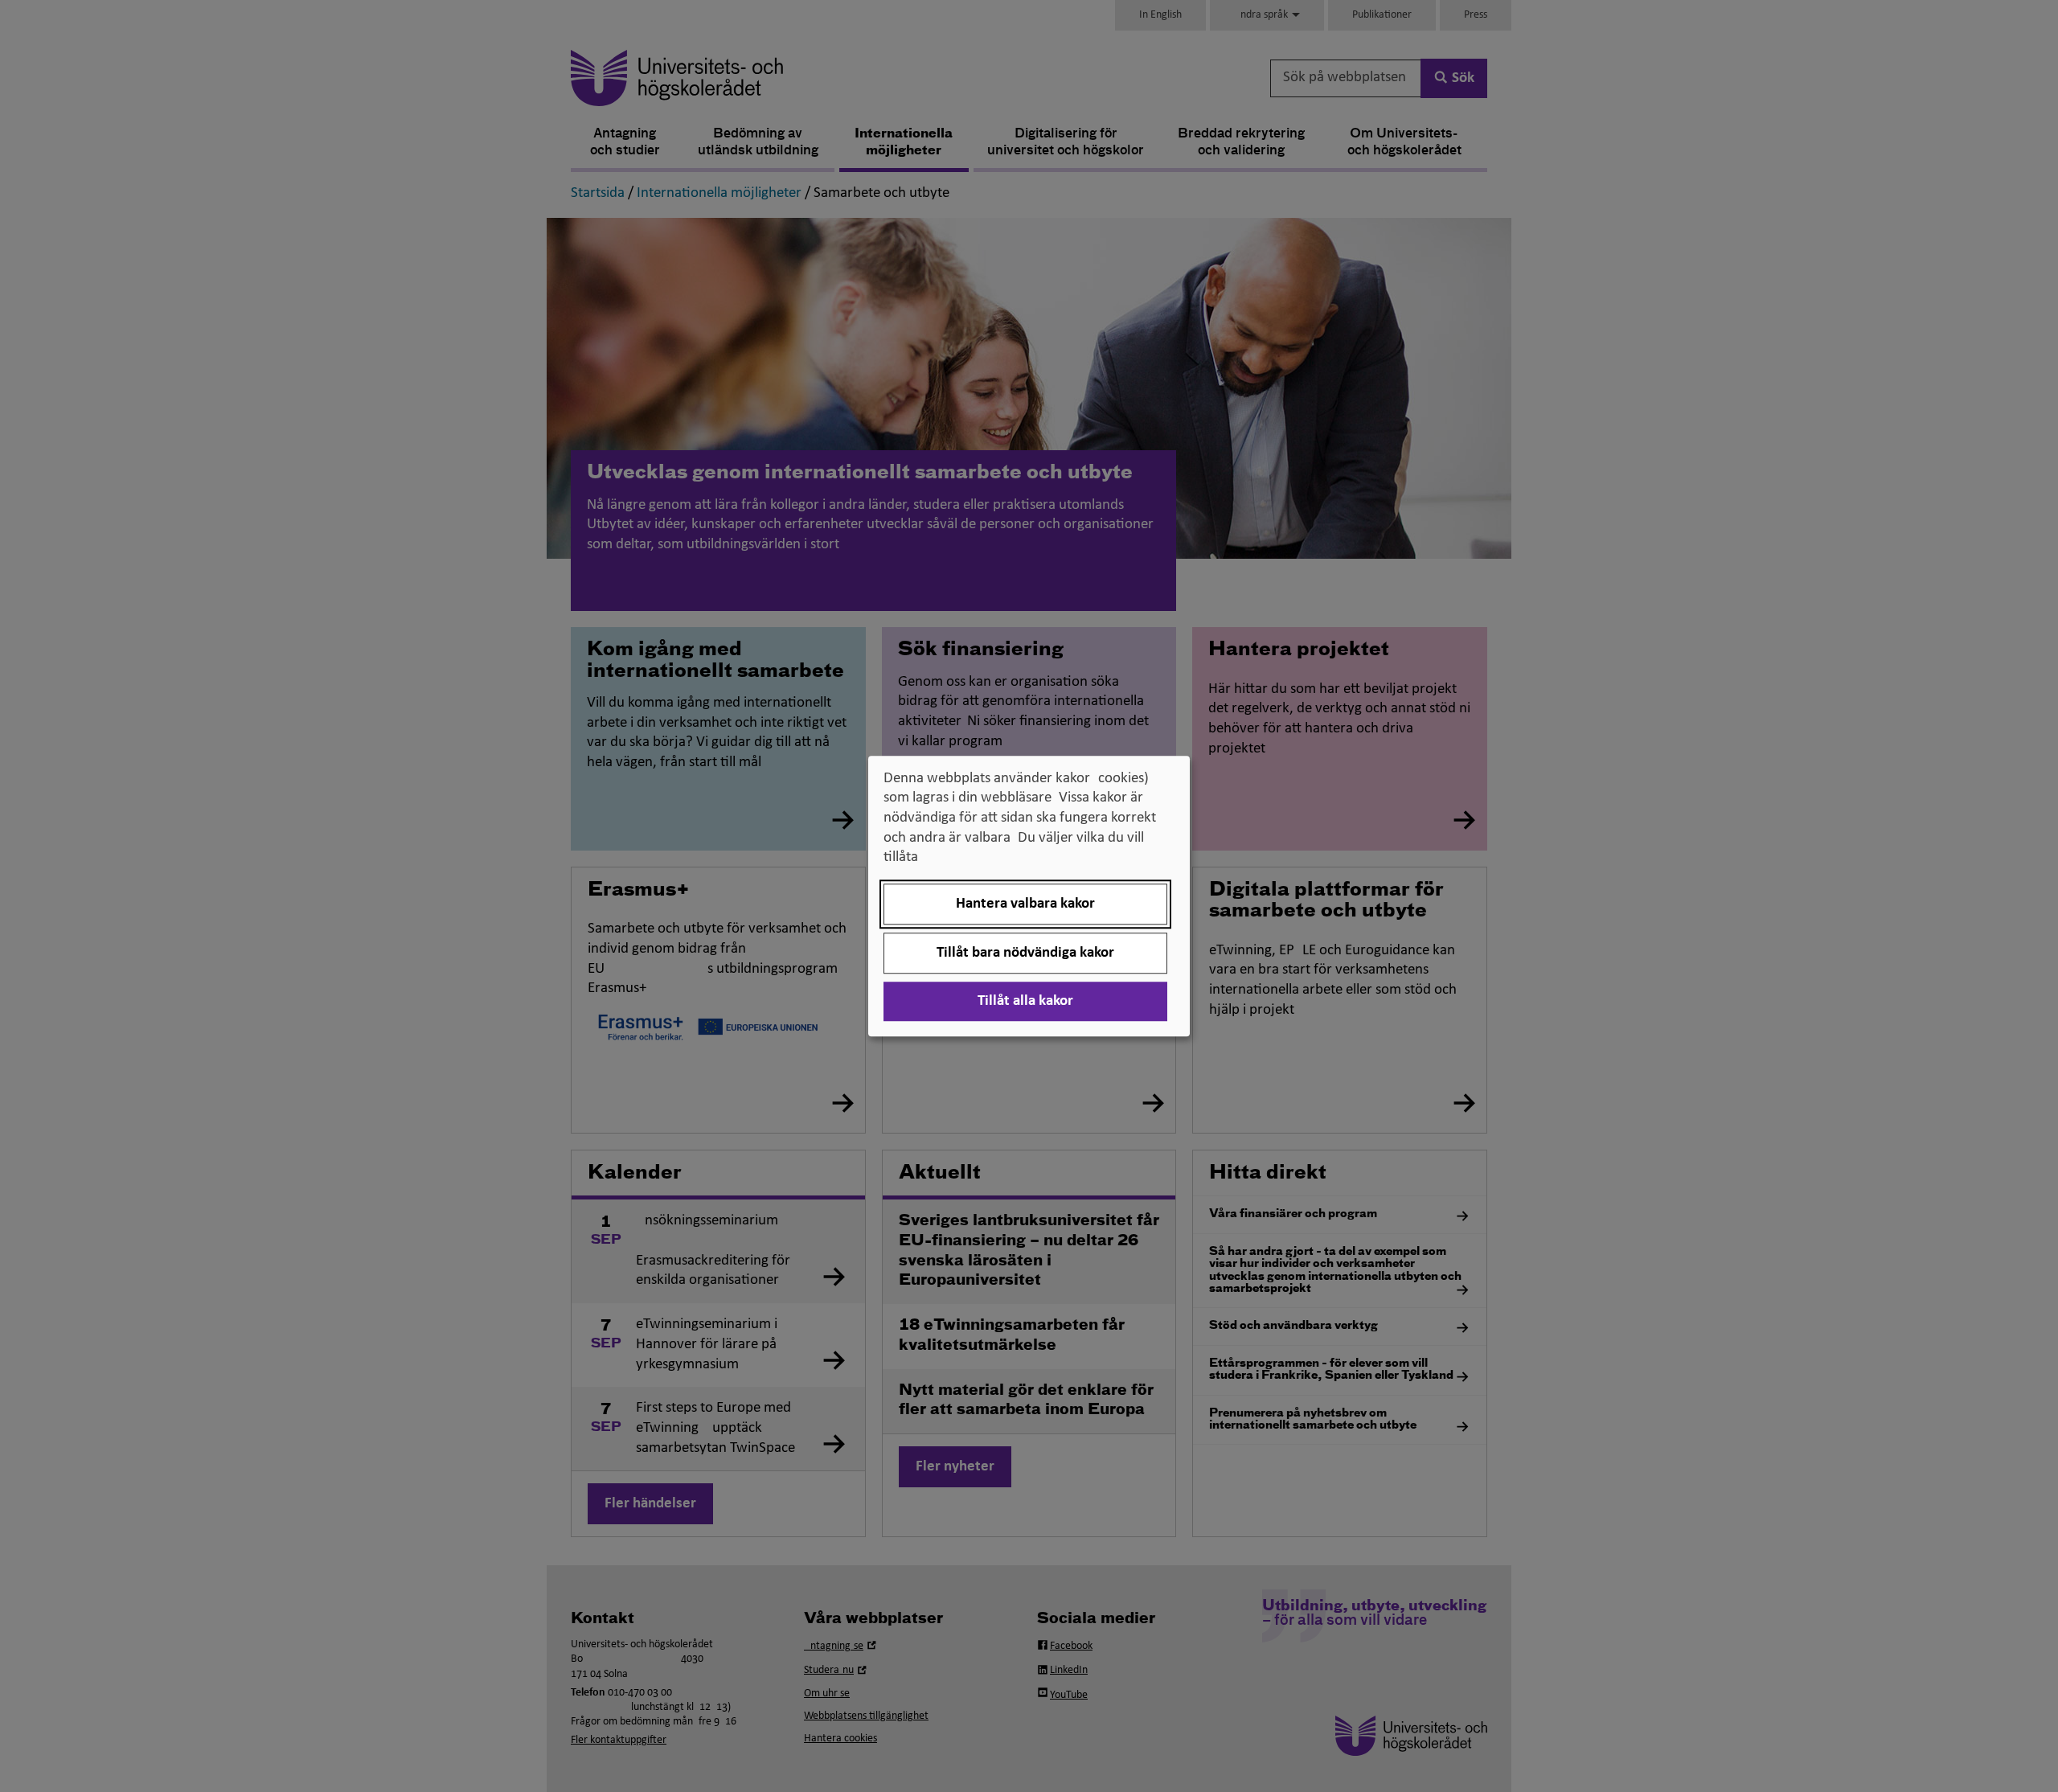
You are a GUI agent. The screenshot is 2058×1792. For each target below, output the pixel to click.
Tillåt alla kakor (1025, 1001)
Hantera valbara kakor (1025, 904)
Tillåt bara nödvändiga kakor (1025, 953)
